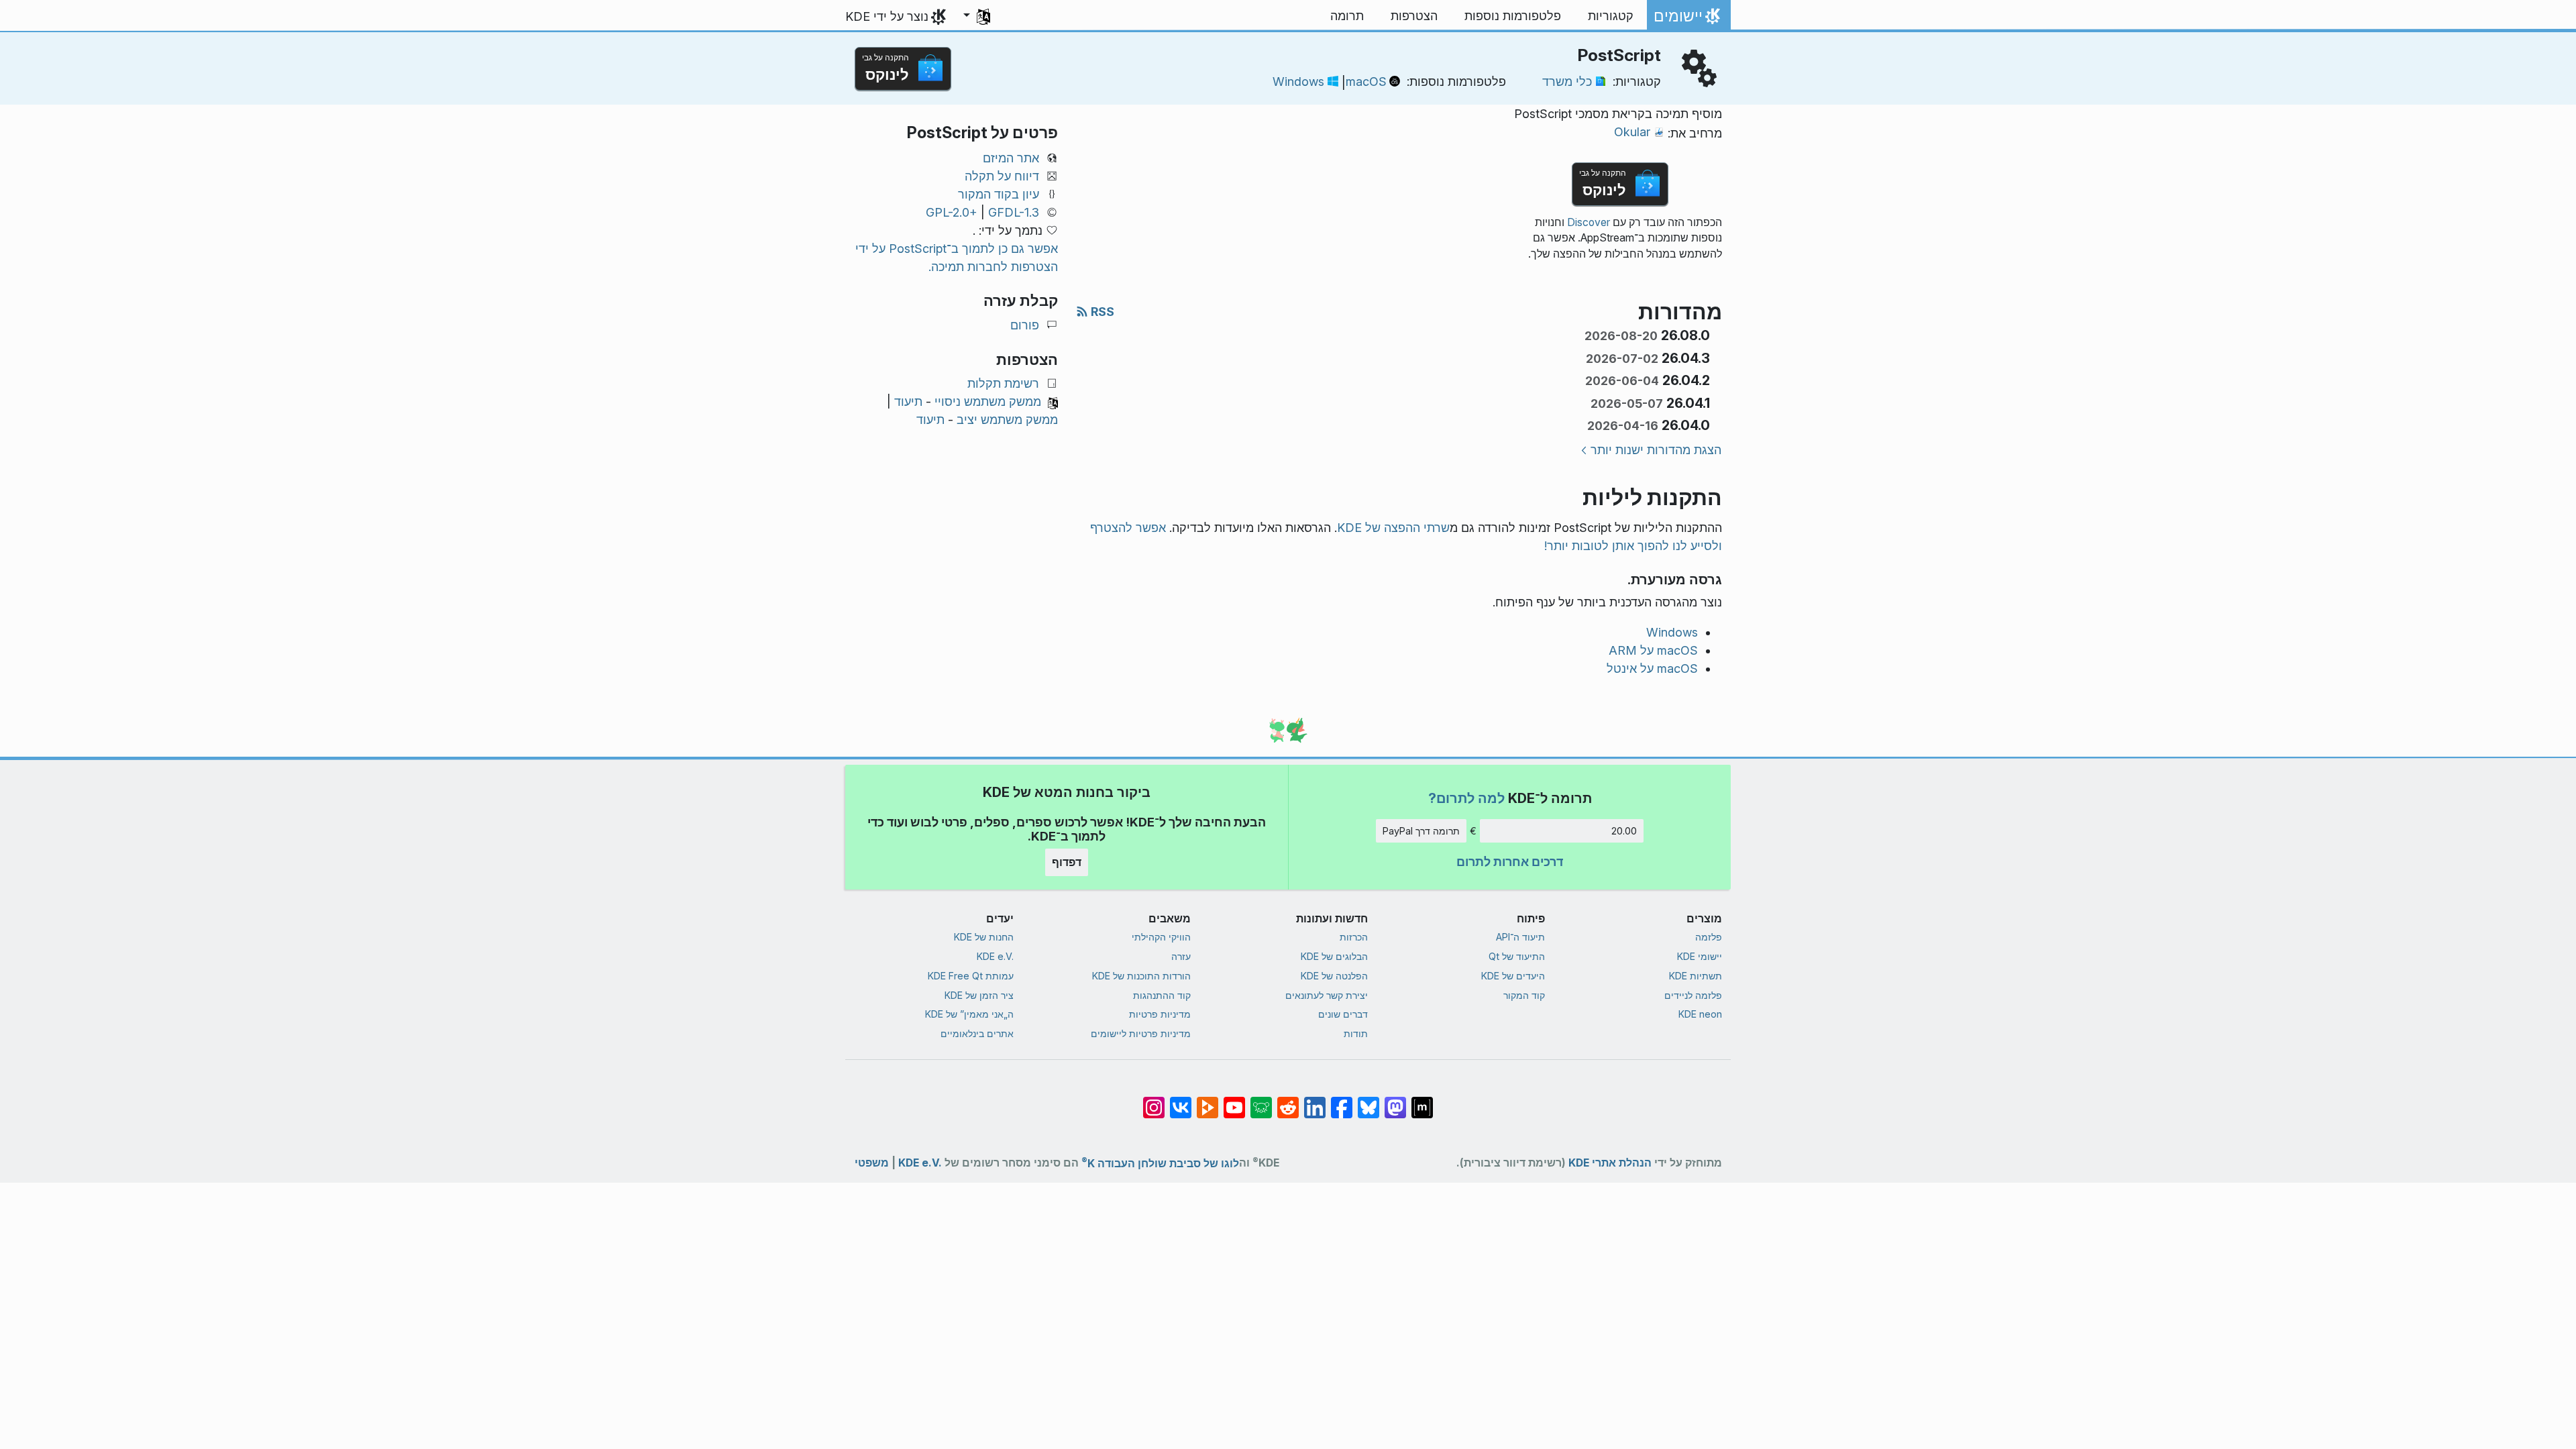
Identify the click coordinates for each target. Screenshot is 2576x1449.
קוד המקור (1524, 995)
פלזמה (1709, 937)
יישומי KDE (1700, 956)
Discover (1589, 222)
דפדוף (1067, 862)
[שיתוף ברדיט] (1288, 1101)
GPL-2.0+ (952, 212)
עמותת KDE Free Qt (971, 976)
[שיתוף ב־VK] (1181, 1101)
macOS (1366, 82)
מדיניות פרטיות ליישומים (1141, 1033)
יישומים (1689, 19)
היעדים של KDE (1513, 976)
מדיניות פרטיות (1160, 1014)
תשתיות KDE (1696, 976)
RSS (1101, 312)
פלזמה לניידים (1693, 995)
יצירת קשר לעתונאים (1327, 995)
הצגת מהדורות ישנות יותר (1656, 450)
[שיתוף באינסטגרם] (1154, 1101)
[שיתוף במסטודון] (1395, 1101)
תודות (1356, 1033)
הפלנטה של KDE (1334, 976)
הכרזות (1354, 937)
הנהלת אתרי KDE (1610, 1163)
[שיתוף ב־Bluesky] (1368, 1101)
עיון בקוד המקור (999, 194)
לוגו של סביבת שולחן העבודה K (1160, 1161)
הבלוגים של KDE (1334, 956)
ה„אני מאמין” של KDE (969, 1014)
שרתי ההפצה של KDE (1393, 528)
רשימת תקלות (1003, 383)
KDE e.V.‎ (995, 956)
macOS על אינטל (1652, 668)
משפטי (872, 1163)
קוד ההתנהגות (1162, 995)
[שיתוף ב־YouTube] (1234, 1101)
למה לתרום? (1466, 798)
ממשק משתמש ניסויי (988, 401)
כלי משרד (1567, 82)
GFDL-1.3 (1014, 212)
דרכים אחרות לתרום (1510, 862)
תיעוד (908, 401)
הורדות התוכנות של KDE (1141, 976)
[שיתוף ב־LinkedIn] (1315, 1101)
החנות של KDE (984, 937)
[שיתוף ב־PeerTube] (1207, 1101)
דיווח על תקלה (1002, 176)
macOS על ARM (1653, 650)
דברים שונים (1343, 1014)
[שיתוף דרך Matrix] (1422, 1101)
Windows (1298, 82)
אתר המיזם (1011, 158)
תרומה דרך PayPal (1421, 831)
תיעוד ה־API (1520, 937)
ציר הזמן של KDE (979, 995)
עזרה (1181, 956)
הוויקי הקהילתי (1161, 937)
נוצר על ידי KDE (887, 16)
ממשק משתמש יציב (1007, 420)
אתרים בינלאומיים (977, 1033)
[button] (977, 16)
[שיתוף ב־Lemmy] (1261, 1101)
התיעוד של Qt (1517, 956)
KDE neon (1700, 1014)
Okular (1632, 132)
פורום (1025, 325)
